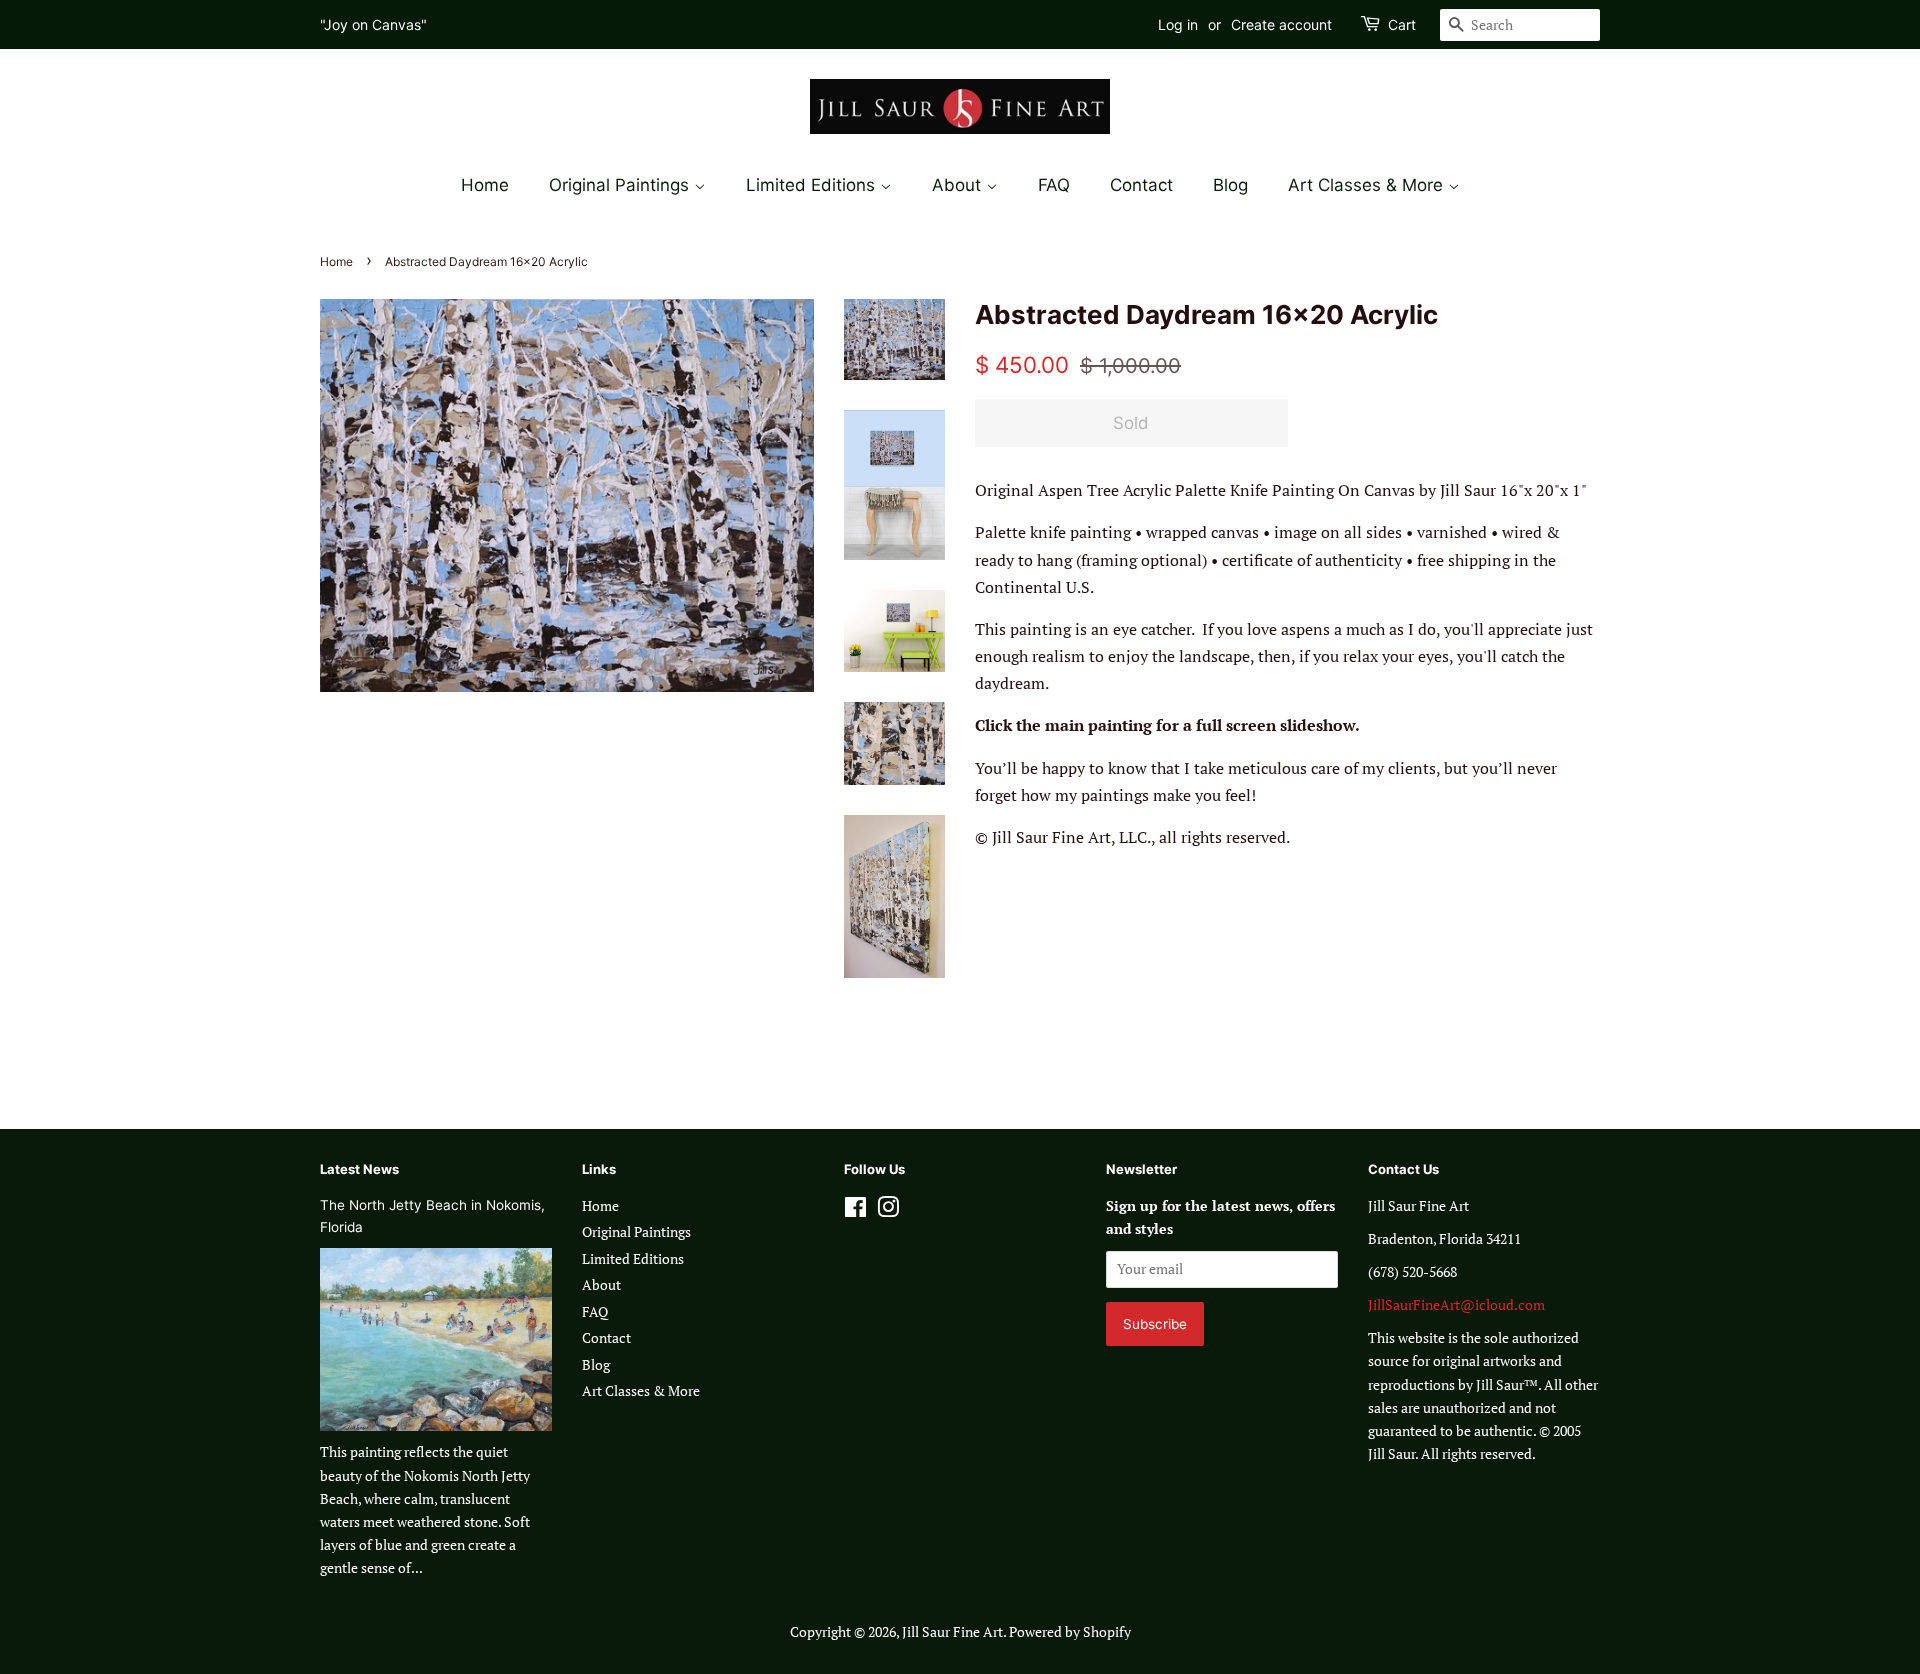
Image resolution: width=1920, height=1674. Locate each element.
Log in (1178, 24)
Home (485, 185)
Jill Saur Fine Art (952, 1632)
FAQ (1054, 185)
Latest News (359, 1169)
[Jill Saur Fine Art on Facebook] (855, 1211)
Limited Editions (813, 185)
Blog (1230, 185)
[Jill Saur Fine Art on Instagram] (888, 1211)
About (959, 185)
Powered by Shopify (1070, 1632)
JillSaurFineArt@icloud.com (1456, 1305)
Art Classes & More (1368, 185)
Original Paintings (621, 185)
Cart (1402, 24)
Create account (1281, 24)
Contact (1141, 185)
